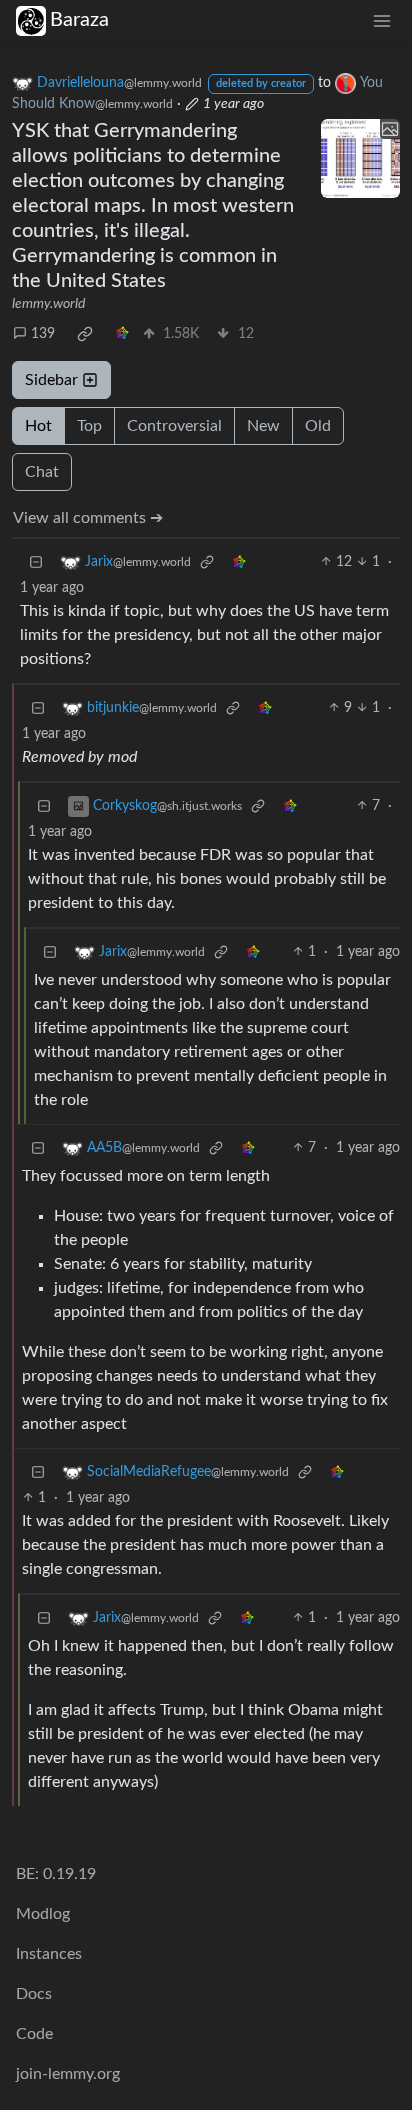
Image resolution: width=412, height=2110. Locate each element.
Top (89, 426)
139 (43, 334)
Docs (34, 1994)
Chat (42, 472)
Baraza (79, 20)
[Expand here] (360, 158)
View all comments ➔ (88, 518)
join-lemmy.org (68, 2074)
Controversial (174, 426)
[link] (85, 334)
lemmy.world (48, 304)
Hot (38, 426)
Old (318, 426)
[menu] (382, 20)
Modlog (43, 1914)
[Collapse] (36, 562)
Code (34, 2034)
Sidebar (51, 380)
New (263, 426)
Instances (49, 1954)
